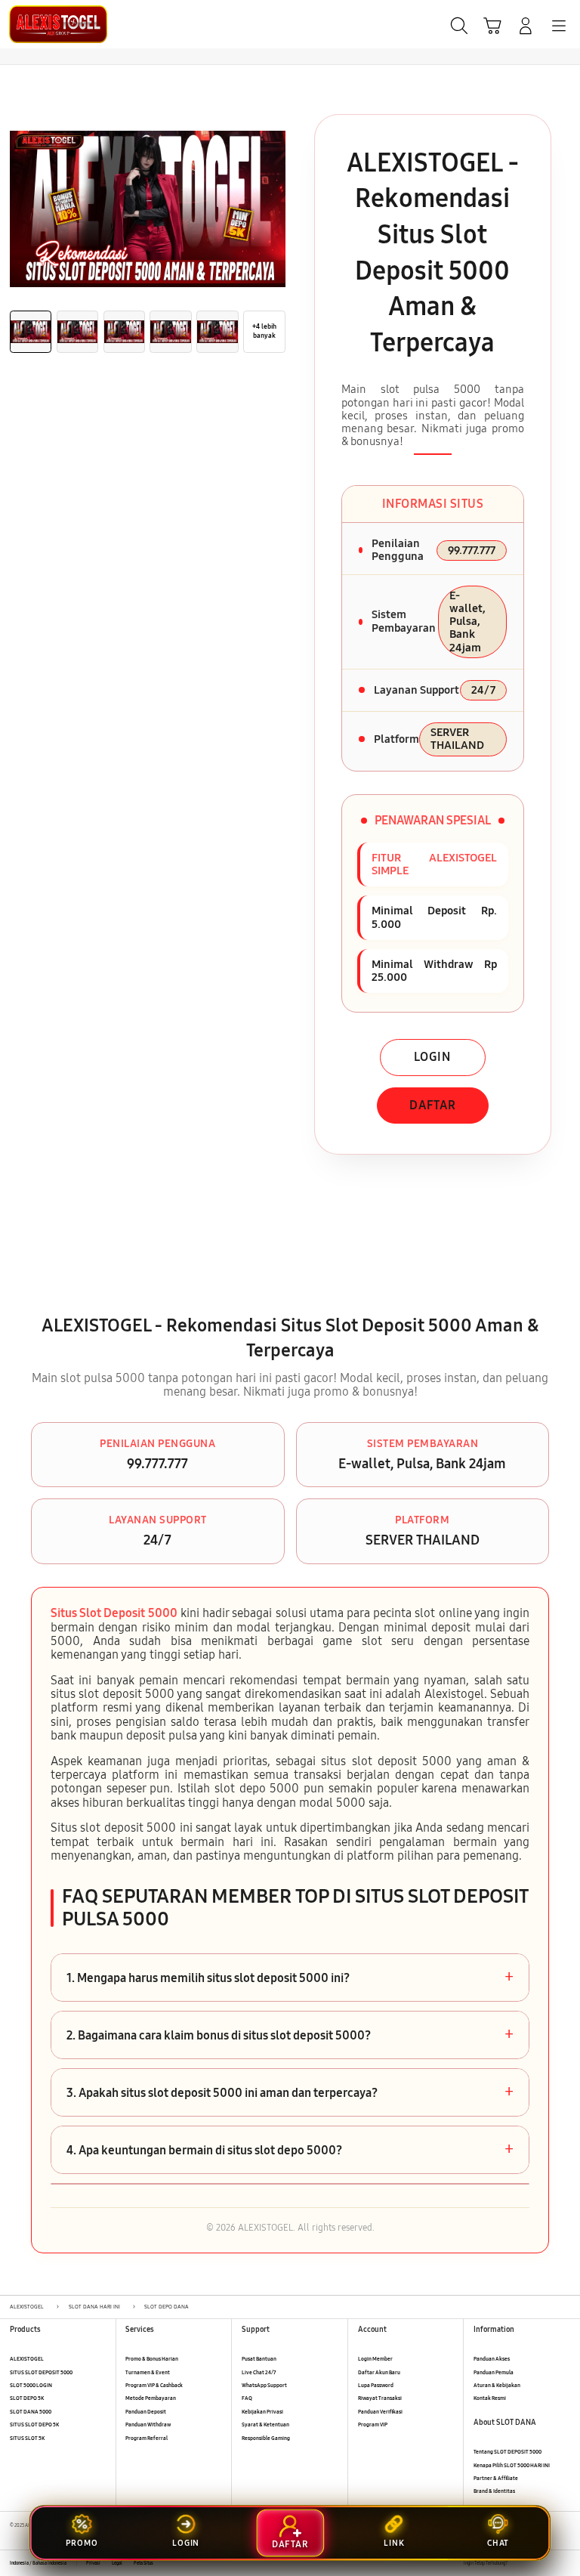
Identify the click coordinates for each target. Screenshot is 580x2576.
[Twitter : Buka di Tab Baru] (534, 2564)
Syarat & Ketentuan (265, 2424)
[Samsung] (46, 24)
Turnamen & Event (148, 2372)
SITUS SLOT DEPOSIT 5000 (41, 2372)
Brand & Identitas (494, 2491)
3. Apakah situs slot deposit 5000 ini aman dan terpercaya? (290, 2092)
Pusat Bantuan (259, 2359)
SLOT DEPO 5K (27, 2398)
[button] (492, 26)
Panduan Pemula (494, 2372)
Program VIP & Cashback (154, 2385)
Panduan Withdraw (148, 2424)
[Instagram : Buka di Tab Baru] (550, 2564)
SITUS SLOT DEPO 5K (34, 2424)
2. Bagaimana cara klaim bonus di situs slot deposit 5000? (290, 2035)
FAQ (247, 2398)
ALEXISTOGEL (27, 2359)
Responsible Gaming (266, 2438)
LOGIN (432, 1057)
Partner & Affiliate (496, 2478)
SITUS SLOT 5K (27, 2438)
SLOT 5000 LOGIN (31, 2385)
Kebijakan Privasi (262, 2412)
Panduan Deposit (146, 2412)
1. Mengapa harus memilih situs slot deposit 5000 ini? (290, 1978)
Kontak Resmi (490, 2398)
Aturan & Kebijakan (497, 2385)
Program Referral (147, 2438)
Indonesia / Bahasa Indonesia (38, 2563)
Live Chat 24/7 (259, 2372)
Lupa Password (376, 2385)
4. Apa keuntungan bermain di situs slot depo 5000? (290, 2150)
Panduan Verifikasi (380, 2412)
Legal (117, 2563)
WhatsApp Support (264, 2385)
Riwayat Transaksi (380, 2398)
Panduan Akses (492, 2359)
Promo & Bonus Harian (152, 2359)
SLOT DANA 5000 (31, 2412)
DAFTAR (433, 1105)
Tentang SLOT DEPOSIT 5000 (507, 2452)
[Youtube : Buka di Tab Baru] (565, 2564)
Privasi (93, 2563)
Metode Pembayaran (151, 2398)
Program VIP (373, 2424)
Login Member (375, 2359)
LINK (394, 2543)
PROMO (82, 2543)
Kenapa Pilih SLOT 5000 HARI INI (512, 2465)
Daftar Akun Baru (379, 2372)
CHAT (498, 2543)
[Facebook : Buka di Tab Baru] (518, 2564)
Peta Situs (143, 2563)
